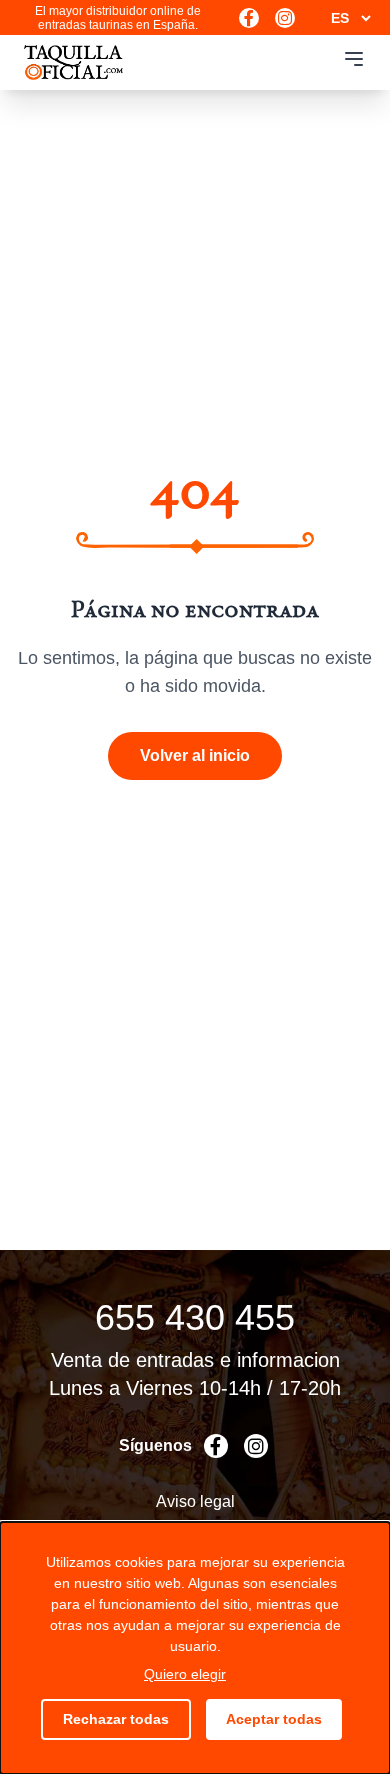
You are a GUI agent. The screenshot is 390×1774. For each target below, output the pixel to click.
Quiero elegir (185, 1674)
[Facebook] (249, 18)
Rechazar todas (116, 1719)
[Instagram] (285, 18)
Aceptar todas (274, 1719)
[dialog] (195, 1648)
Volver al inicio (195, 755)
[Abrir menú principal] (354, 59)
